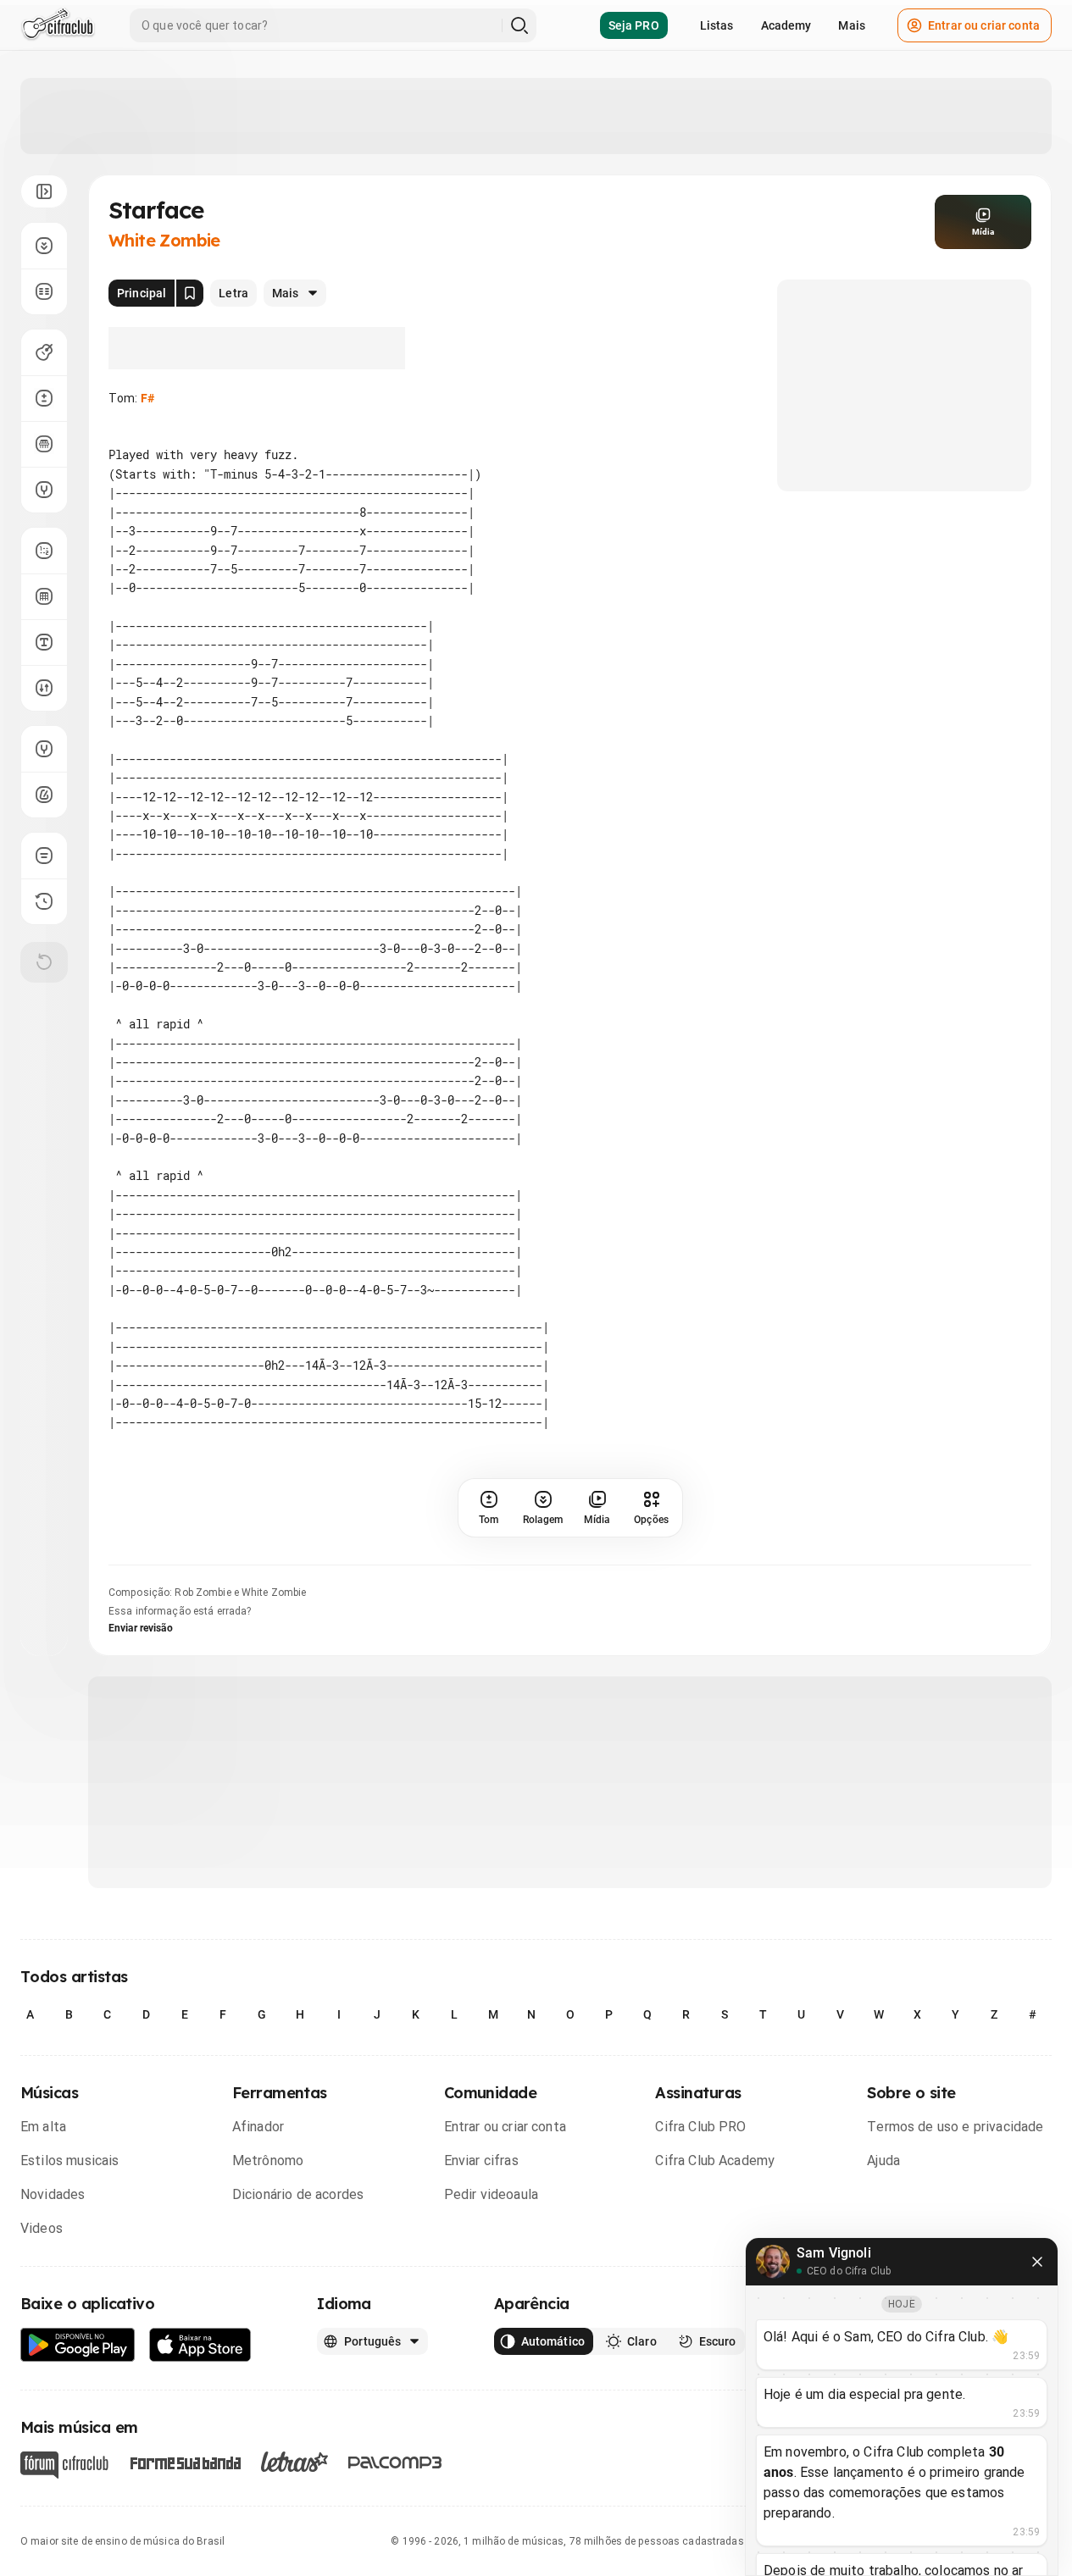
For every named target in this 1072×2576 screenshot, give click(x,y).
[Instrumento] (44, 352)
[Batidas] (44, 688)
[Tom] (44, 398)
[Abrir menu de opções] (44, 191)
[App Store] (200, 2345)
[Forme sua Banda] (185, 2462)
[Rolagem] (44, 246)
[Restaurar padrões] (44, 962)
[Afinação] (44, 490)
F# (147, 398)
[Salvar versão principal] (190, 293)
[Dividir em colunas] (44, 291)
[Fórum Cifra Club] (64, 2465)
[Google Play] (78, 2345)
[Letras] (294, 2462)
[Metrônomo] (44, 795)
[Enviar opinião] (44, 856)
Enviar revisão (141, 1628)
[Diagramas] (44, 596)
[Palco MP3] (395, 2462)
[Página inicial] (58, 25)
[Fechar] (1037, 2262)
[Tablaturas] (44, 551)
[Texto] (44, 642)
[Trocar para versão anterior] (44, 901)
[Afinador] (44, 749)
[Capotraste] (44, 444)
